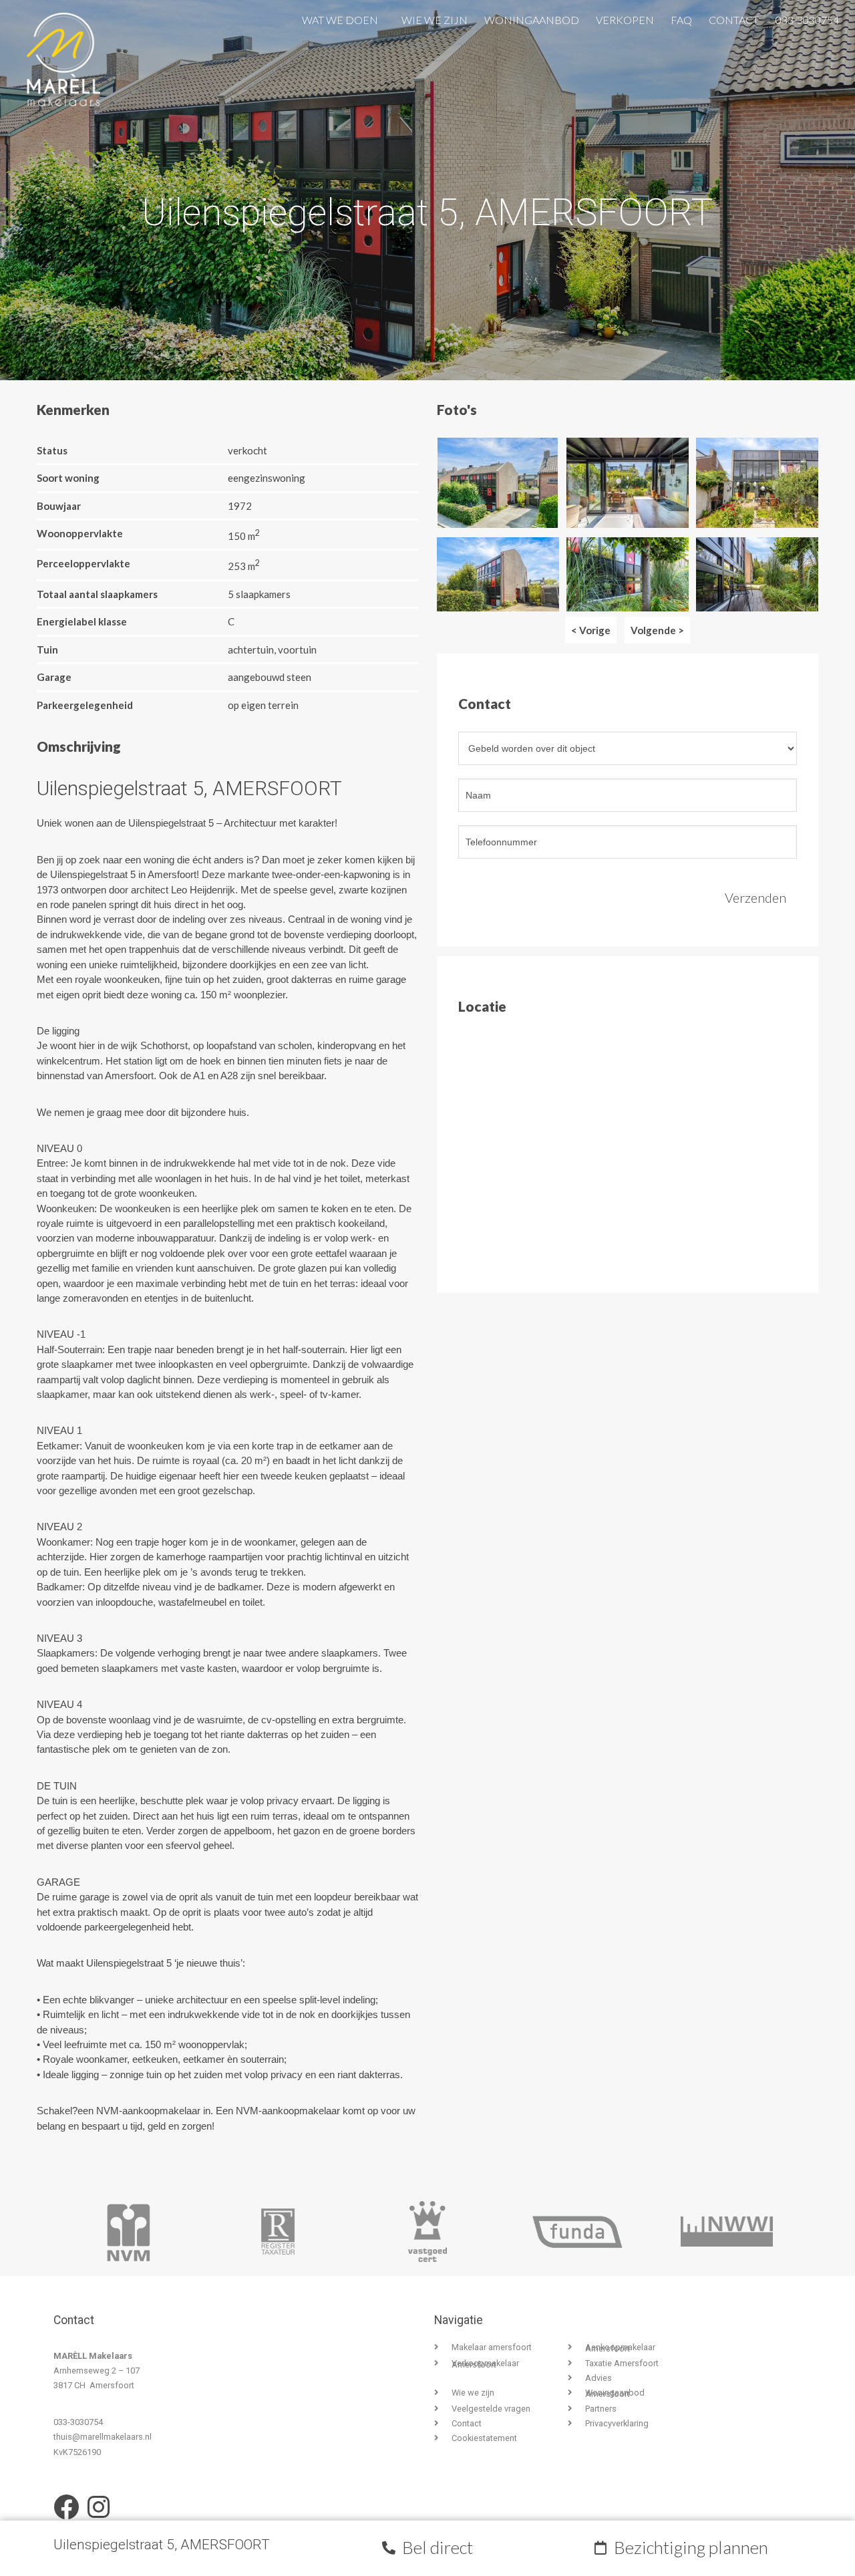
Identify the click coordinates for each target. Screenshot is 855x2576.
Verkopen (625, 17)
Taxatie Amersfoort (622, 2363)
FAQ (681, 17)
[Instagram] (98, 2507)
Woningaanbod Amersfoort (615, 2393)
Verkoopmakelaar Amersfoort (485, 2364)
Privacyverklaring (617, 2423)
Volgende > (657, 630)
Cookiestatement (484, 2438)
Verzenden (755, 897)
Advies (598, 2378)
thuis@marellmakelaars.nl (103, 2437)
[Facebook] (66, 2507)
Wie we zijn (435, 17)
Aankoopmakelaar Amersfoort (620, 2348)
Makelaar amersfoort (492, 2347)
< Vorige (591, 630)
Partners (601, 2409)
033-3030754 (807, 17)
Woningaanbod (532, 17)
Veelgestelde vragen (491, 2409)
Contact (734, 17)
